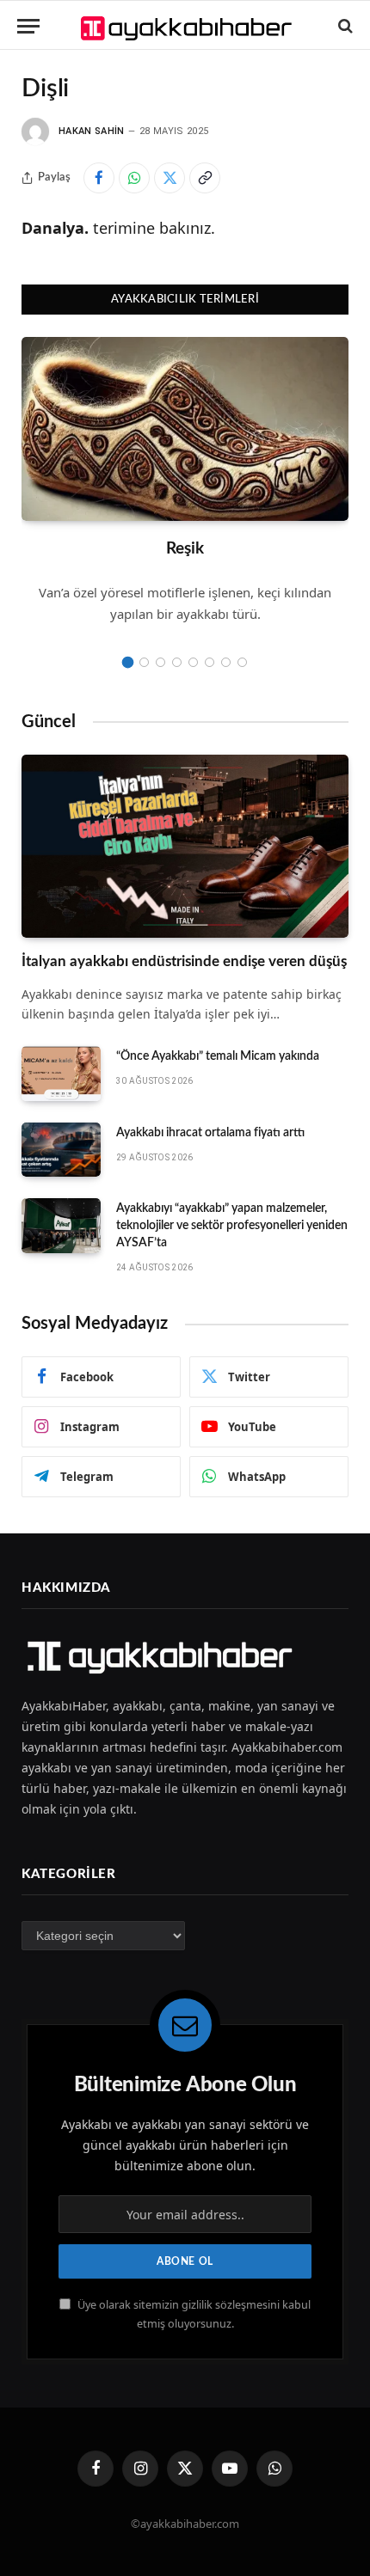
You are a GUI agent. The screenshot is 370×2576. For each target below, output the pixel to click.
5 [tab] (193, 662)
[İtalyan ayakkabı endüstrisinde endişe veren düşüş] (185, 847)
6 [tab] (210, 662)
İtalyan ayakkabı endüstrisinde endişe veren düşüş (184, 961)
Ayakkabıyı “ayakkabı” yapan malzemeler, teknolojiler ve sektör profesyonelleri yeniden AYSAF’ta (232, 1226)
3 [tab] (160, 662)
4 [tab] (177, 662)
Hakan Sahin (92, 131)
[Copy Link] (205, 178)
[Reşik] (185, 429)
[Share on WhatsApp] (134, 178)
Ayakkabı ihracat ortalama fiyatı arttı (210, 1133)
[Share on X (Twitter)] (170, 178)
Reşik (185, 549)
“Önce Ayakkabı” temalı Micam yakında (218, 1056)
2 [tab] (144, 662)
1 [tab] (128, 662)
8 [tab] (242, 662)
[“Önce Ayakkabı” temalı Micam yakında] (61, 1074)
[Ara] (344, 26)
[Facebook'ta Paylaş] (99, 178)
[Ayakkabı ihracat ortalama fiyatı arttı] (61, 1150)
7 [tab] (226, 662)
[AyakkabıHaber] (188, 26)
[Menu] (28, 26)
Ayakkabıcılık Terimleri (185, 300)
